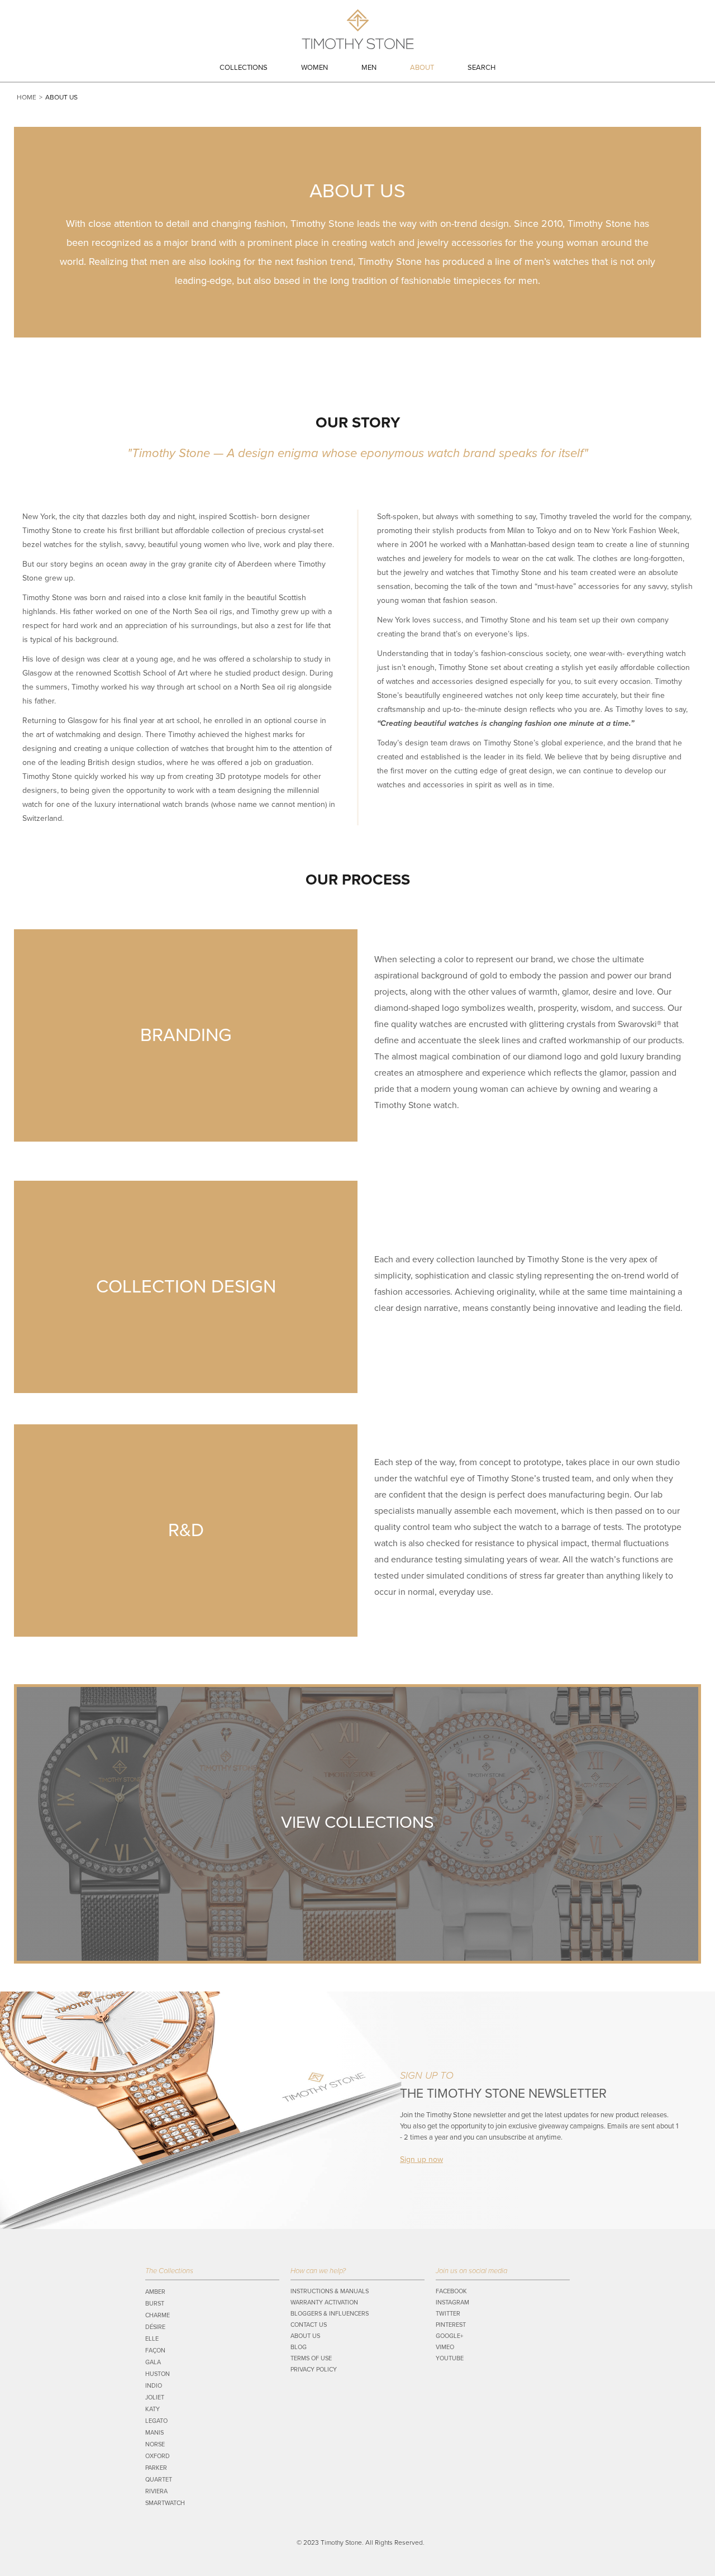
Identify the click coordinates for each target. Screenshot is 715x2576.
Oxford (158, 2456)
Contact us (309, 2325)
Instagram (452, 2302)
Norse (155, 2444)
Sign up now (421, 2159)
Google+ (449, 2336)
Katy (152, 2409)
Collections (244, 68)
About (422, 68)
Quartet (159, 2480)
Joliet (155, 2397)
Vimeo (445, 2347)
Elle (152, 2339)
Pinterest (451, 2325)
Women (314, 68)
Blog (299, 2347)
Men (369, 68)
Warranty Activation (324, 2302)
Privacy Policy (314, 2370)
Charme (158, 2315)
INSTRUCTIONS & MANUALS (330, 2291)
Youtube (450, 2358)
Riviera (156, 2491)
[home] (358, 32)
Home (27, 97)
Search (482, 68)
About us (305, 2336)
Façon (155, 2351)
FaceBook (451, 2291)
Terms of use (311, 2358)
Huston (158, 2374)
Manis (154, 2433)
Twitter (448, 2314)
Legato (156, 2421)
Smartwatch (165, 2503)
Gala (153, 2362)
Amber (155, 2292)
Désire (155, 2327)
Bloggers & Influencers (330, 2314)
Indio (154, 2386)
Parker (156, 2468)
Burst (155, 2304)
